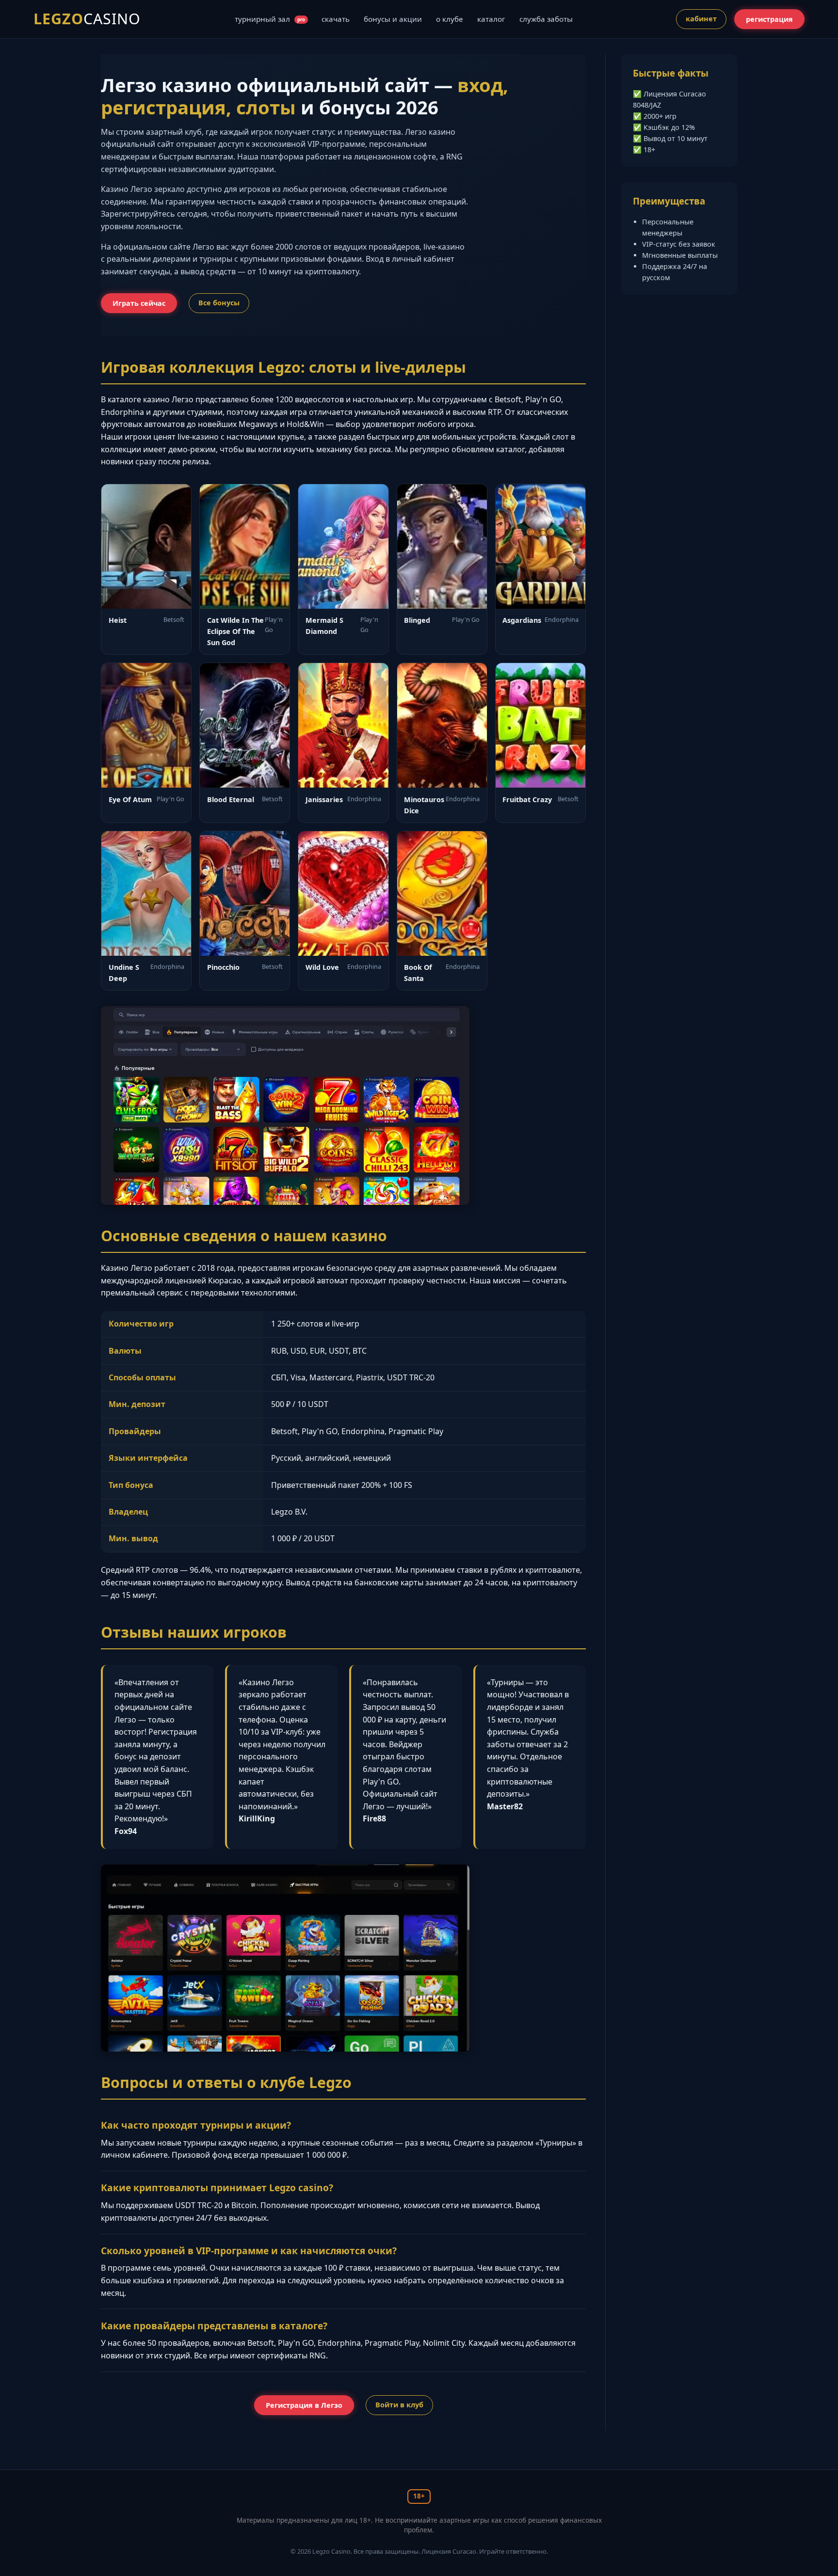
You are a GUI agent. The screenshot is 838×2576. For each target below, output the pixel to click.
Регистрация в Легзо (304, 2405)
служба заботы (546, 19)
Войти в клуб (399, 2405)
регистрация (769, 19)
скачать (336, 19)
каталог (491, 19)
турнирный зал (270, 19)
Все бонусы (219, 303)
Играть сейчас (139, 303)
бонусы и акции (393, 19)
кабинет (701, 19)
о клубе (450, 19)
